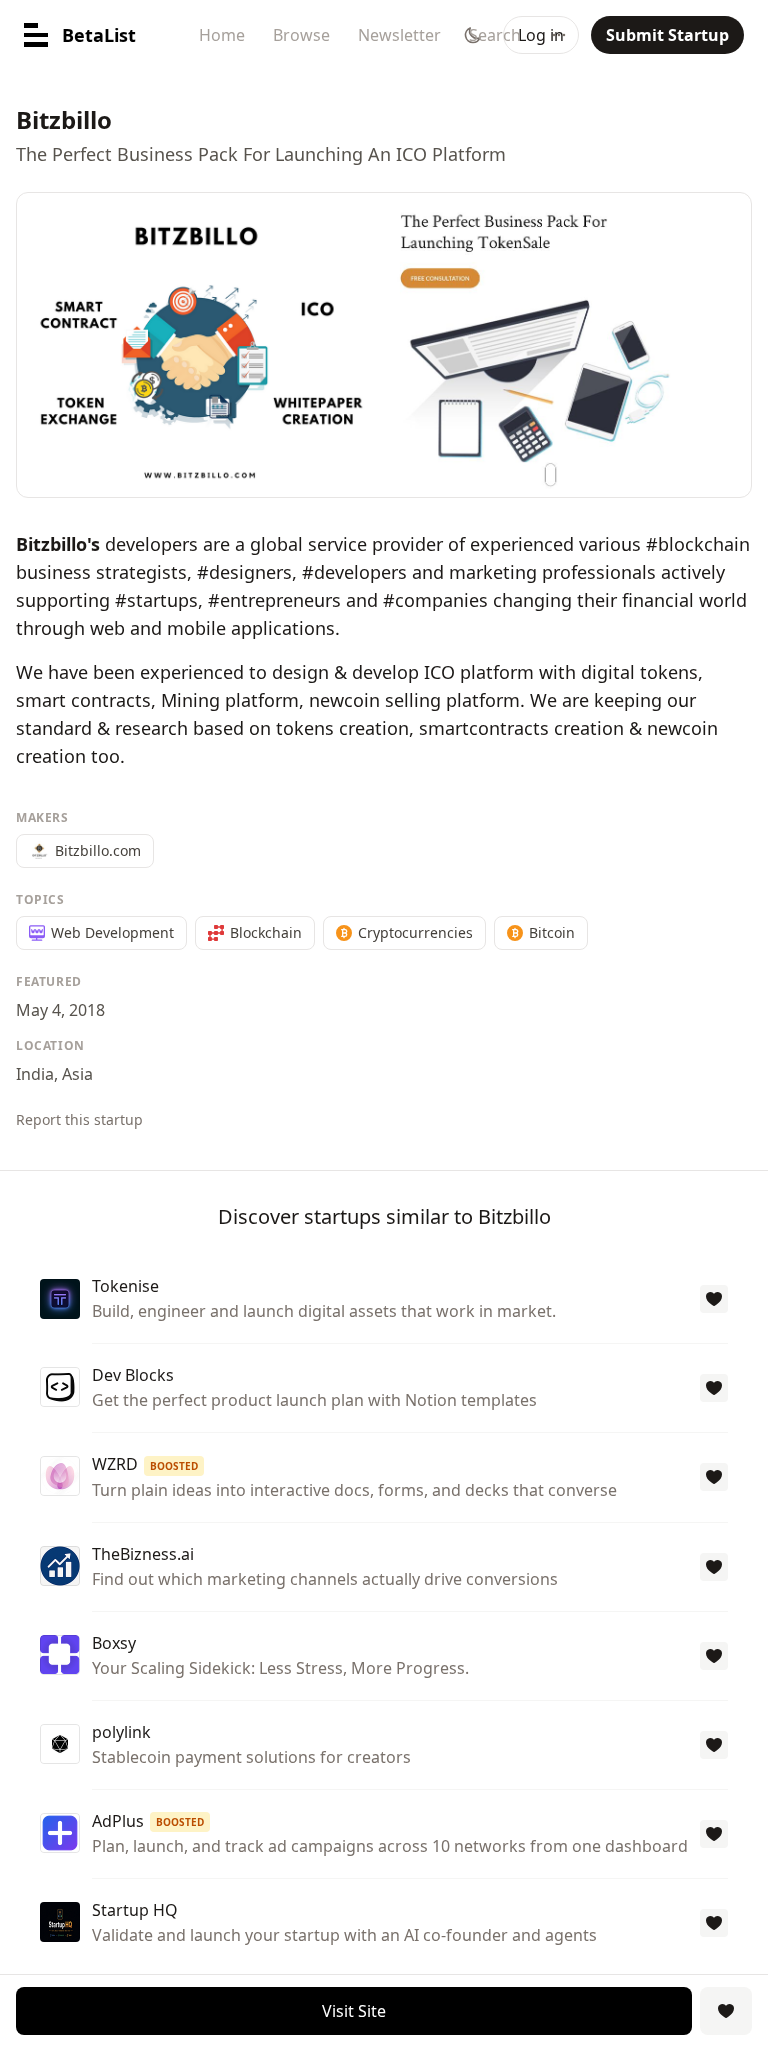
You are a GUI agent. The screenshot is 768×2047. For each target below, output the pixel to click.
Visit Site (354, 2011)
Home (222, 35)
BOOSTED (174, 1466)
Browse (301, 35)
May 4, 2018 (60, 1010)
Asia (77, 1074)
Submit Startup (667, 35)
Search (495, 35)
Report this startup (79, 1119)
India (35, 1074)
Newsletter (399, 35)
